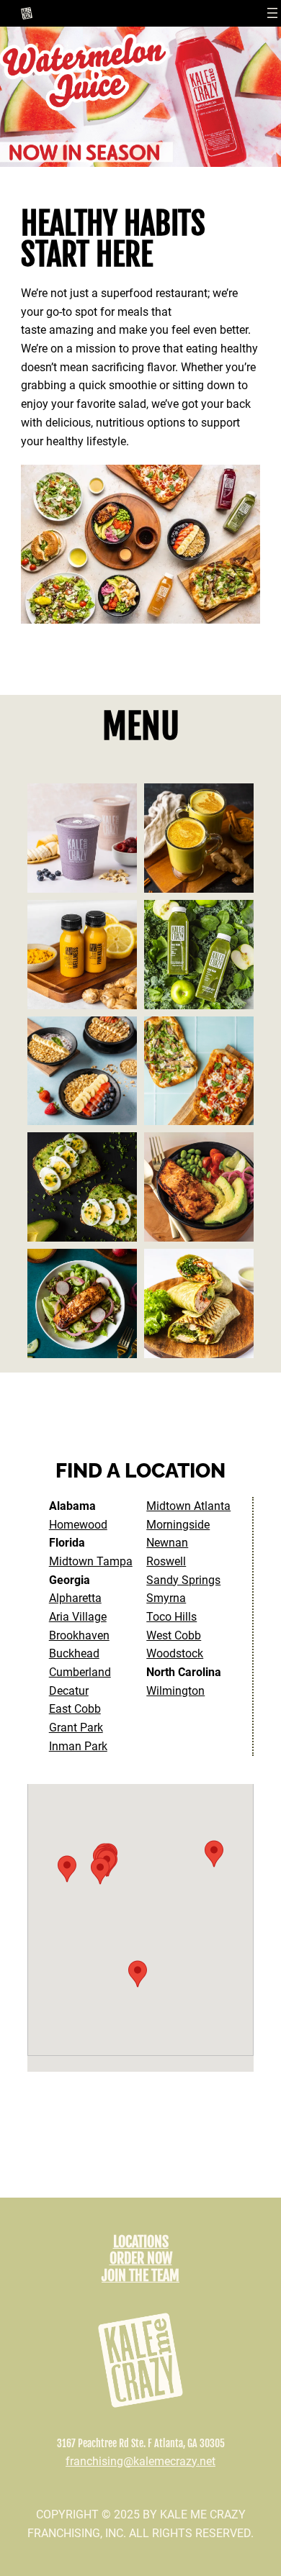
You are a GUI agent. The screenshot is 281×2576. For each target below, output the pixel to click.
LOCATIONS (141, 2242)
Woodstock (175, 1653)
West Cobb (174, 1635)
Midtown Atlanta (188, 1506)
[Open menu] (272, 13)
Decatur (69, 1691)
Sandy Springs (183, 1580)
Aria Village (78, 1617)
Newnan (167, 1543)
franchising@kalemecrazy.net (140, 2461)
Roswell (166, 1561)
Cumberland (80, 1672)
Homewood (78, 1525)
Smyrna (166, 1598)
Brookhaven (79, 1635)
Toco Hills (171, 1617)
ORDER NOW (141, 2258)
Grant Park (76, 1728)
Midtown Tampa (91, 1561)
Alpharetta (75, 1598)
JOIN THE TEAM (140, 2276)
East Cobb (75, 1709)
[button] (67, 1869)
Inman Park (78, 1746)
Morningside (178, 1525)
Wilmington (175, 1691)
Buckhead (74, 1653)
